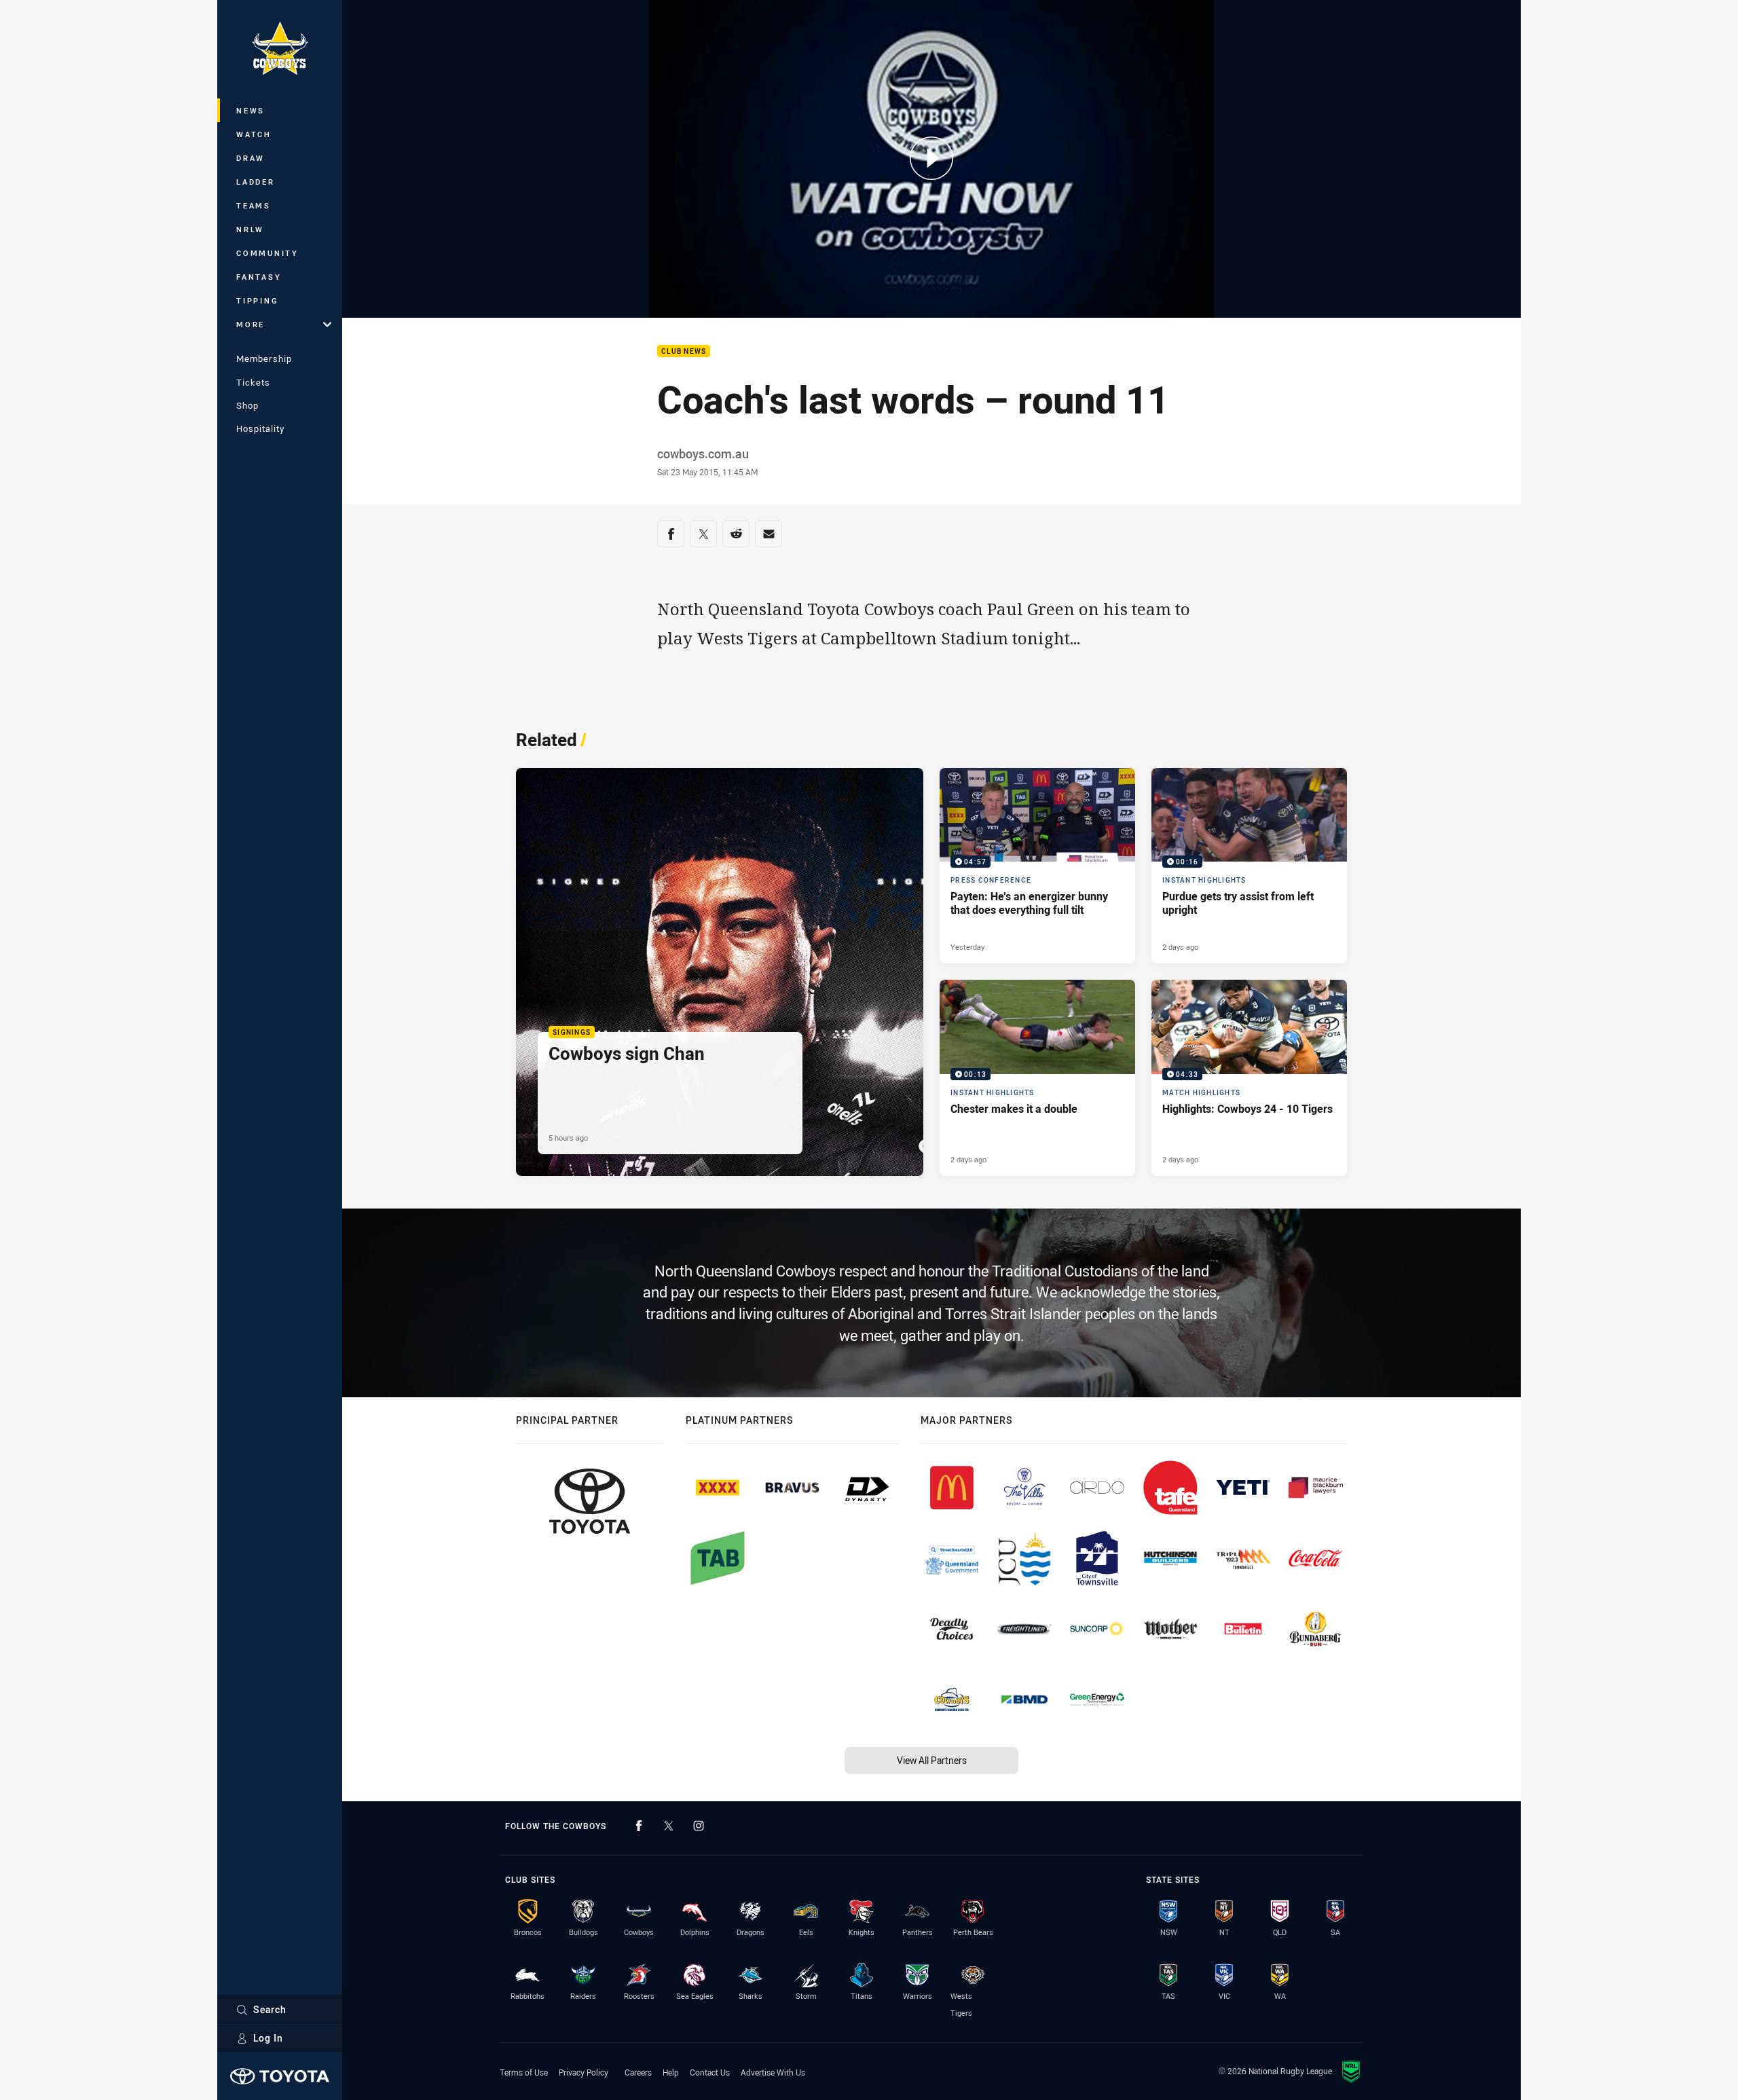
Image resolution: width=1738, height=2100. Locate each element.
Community (267, 253)
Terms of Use (524, 2072)
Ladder (256, 182)
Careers (638, 2072)
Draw (251, 158)
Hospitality (260, 428)
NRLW (250, 229)
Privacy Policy (584, 2072)
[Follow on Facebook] (639, 1826)
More (251, 324)
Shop (247, 405)
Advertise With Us (773, 2072)
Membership (264, 358)
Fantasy (259, 277)
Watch (254, 134)
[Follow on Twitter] (669, 1826)
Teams (254, 205)
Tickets (253, 382)
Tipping (257, 300)
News (251, 110)
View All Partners (932, 1760)
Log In (268, 2038)
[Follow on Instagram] (699, 1826)
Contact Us (710, 2072)
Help (671, 2072)
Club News (684, 351)
